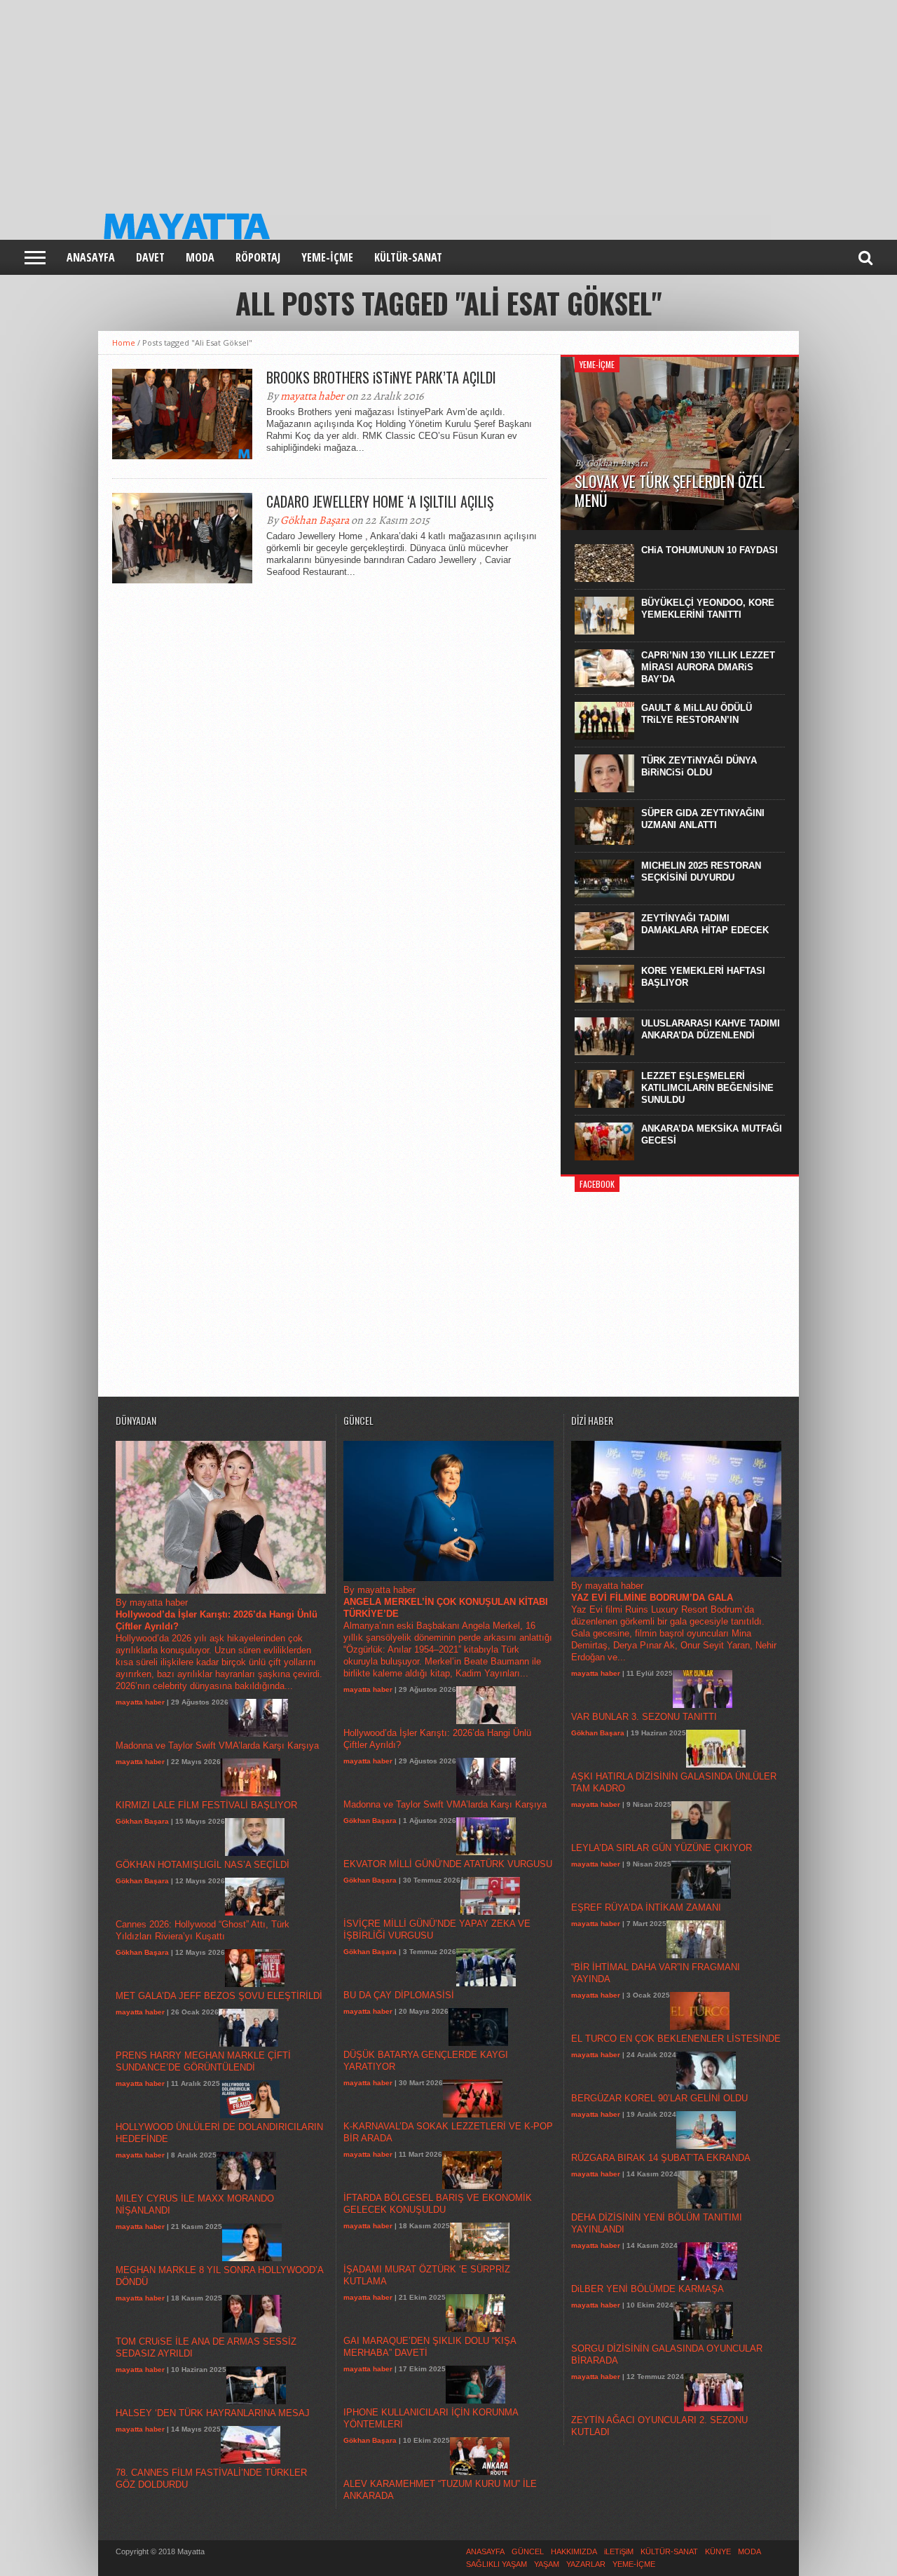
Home (124, 343)
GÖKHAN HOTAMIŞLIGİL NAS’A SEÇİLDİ (203, 1865)
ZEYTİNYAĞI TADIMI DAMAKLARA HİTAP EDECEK (705, 924)
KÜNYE (718, 2551)
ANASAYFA (91, 257)
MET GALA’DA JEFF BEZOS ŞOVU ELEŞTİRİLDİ (219, 1996)
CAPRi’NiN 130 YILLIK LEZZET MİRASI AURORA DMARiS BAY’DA (708, 667)
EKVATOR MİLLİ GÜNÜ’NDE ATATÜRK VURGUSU (448, 1864)
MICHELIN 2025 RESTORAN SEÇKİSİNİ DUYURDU (701, 872)
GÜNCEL (528, 2551)
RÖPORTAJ (258, 257)
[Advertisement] (420, 98)
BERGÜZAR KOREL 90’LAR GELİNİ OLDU (659, 2098)
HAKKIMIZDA (574, 2551)
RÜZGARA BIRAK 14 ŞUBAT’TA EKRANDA (661, 2158)
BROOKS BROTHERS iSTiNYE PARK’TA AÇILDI (381, 377)
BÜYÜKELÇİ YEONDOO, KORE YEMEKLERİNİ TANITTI (708, 609)
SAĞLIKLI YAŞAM (497, 2564)
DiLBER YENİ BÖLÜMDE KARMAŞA (648, 2289)
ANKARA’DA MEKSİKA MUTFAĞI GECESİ (712, 1134)
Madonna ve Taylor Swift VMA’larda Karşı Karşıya (217, 1745)
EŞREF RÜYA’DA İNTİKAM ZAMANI (646, 1907)
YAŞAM (547, 2564)
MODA (200, 257)
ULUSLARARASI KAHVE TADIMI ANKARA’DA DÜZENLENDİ (711, 1029)
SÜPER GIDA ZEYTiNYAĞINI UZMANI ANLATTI (703, 819)
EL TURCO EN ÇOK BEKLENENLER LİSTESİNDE (676, 2039)
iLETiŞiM (619, 2551)
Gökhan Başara (315, 520)
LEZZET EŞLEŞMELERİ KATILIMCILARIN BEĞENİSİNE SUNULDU (707, 1088)
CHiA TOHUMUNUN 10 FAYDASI (710, 550)
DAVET (150, 257)
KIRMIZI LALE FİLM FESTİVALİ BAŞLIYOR (206, 1805)
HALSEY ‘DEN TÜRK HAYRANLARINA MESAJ (213, 2413)
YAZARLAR (586, 2564)
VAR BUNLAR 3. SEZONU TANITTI (644, 1717)
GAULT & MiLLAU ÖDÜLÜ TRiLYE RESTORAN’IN (697, 714)
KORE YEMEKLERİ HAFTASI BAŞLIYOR (703, 977)
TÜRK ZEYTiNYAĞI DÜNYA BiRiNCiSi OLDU (699, 766)
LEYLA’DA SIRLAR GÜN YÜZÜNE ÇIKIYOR (662, 1848)
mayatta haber (312, 396)
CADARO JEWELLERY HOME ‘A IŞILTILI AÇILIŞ (380, 501)
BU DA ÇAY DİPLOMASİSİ (399, 1995)
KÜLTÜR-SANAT (408, 257)
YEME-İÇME (327, 257)
